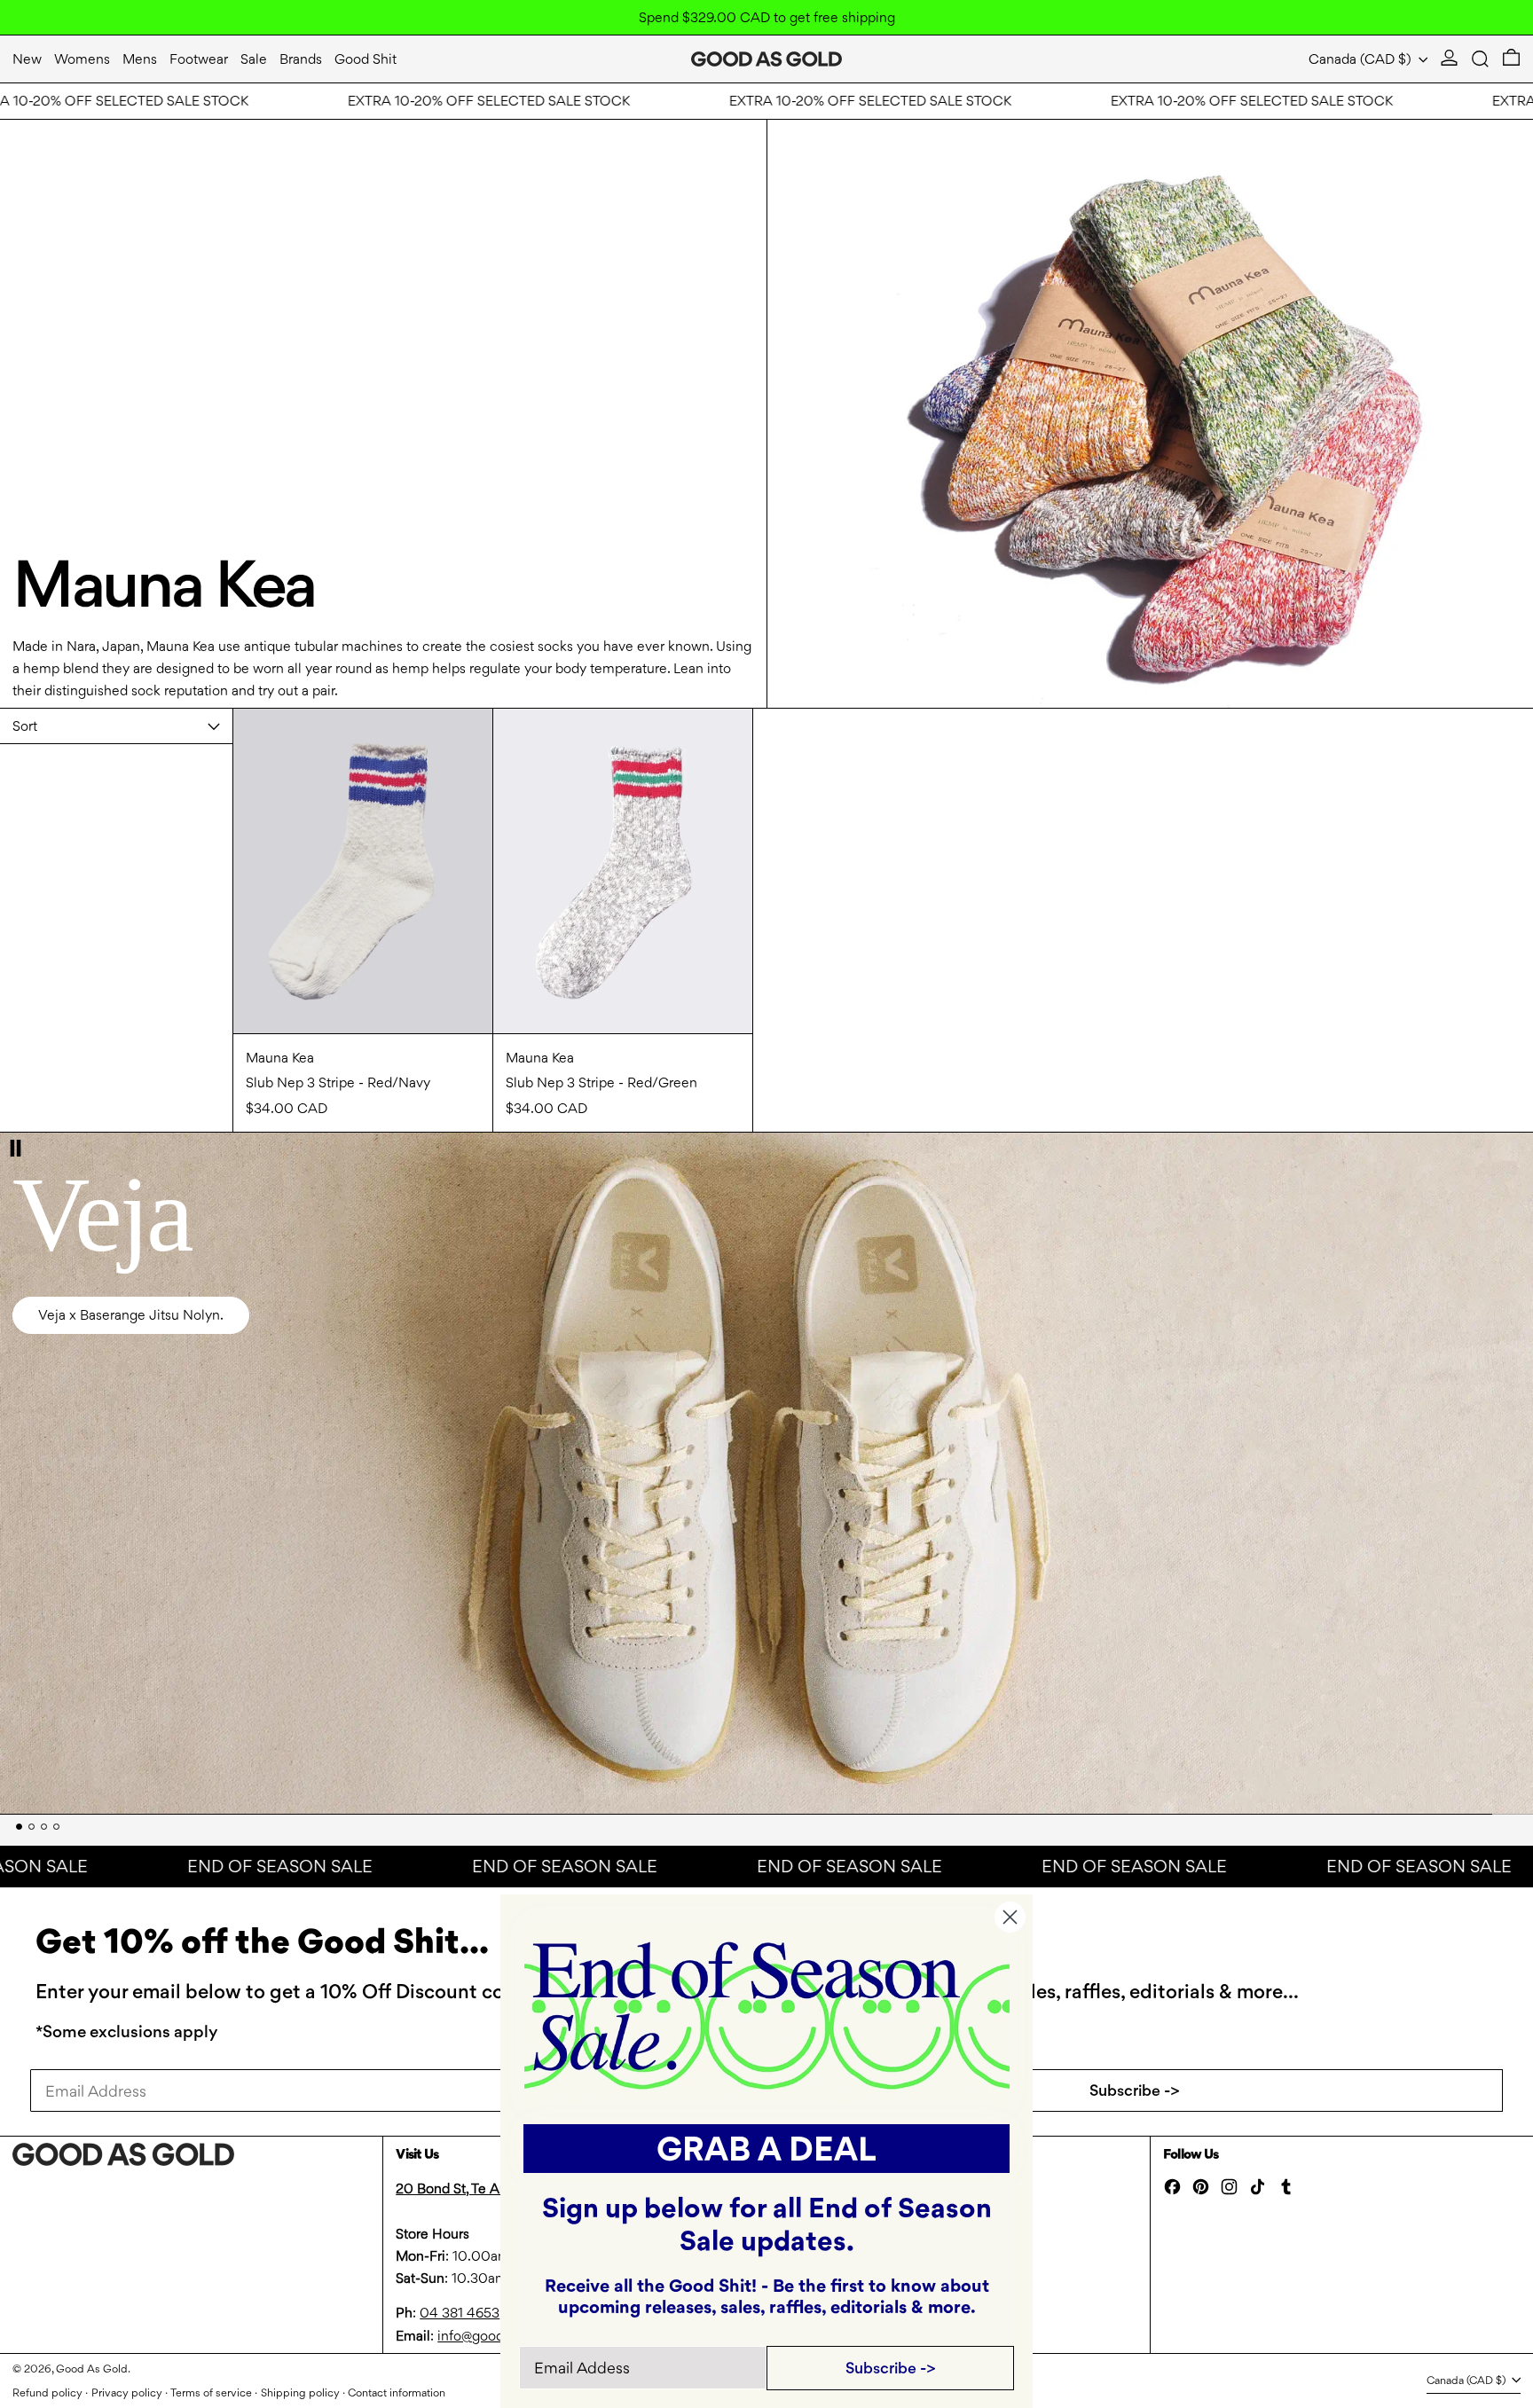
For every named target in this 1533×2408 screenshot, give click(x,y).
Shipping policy (300, 2392)
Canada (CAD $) (1362, 59)
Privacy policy (127, 2392)
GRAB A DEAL (766, 2149)
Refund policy (47, 2392)
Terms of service (211, 2392)
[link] (767, 2014)
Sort (25, 726)
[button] (1480, 59)
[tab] (19, 1827)
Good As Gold (92, 2369)
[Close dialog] (1010, 1917)
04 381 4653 (460, 2313)
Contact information (397, 2392)
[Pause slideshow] (16, 1148)
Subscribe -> (1135, 2090)
